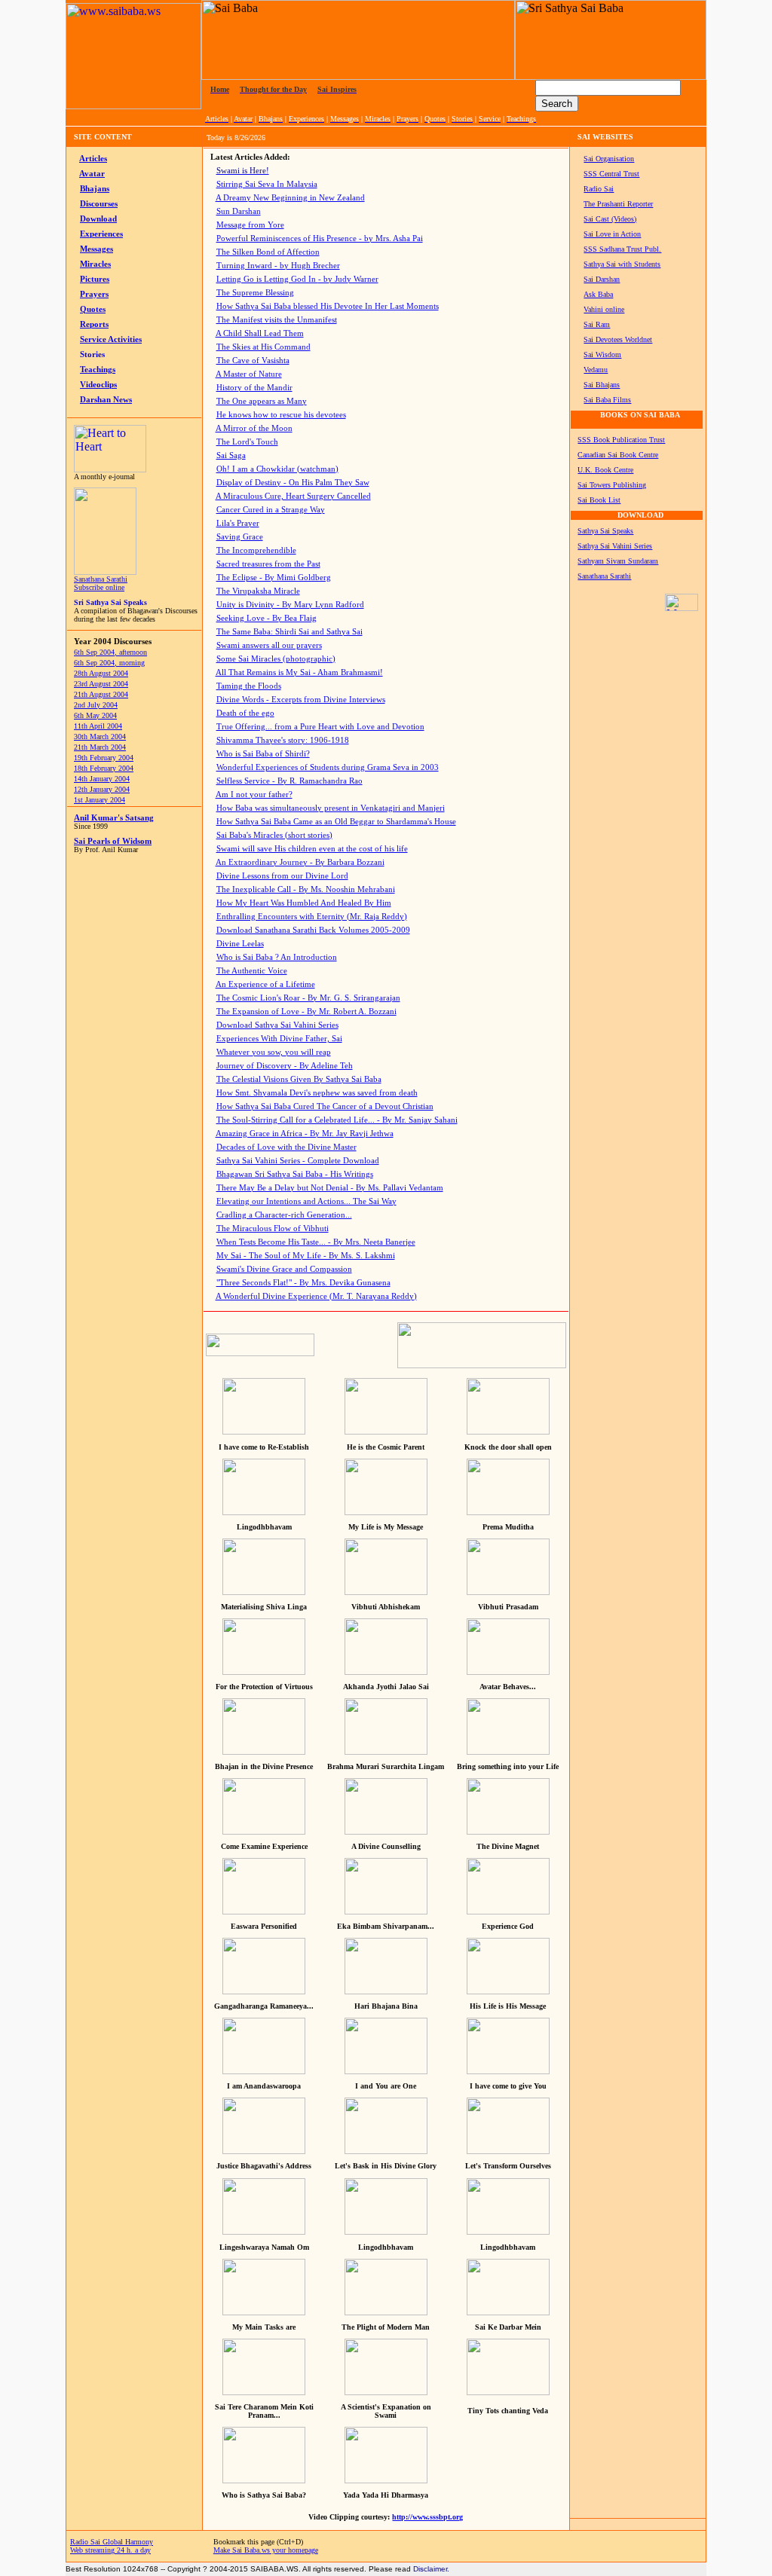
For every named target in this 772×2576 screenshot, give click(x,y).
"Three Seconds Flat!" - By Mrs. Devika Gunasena (303, 1283)
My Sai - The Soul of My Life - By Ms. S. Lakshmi (306, 1256)
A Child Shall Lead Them (260, 333)
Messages (96, 249)
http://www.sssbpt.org (427, 2517)
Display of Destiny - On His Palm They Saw (293, 483)
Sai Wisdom (602, 354)
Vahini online (604, 309)
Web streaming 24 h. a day (110, 2550)
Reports (94, 324)
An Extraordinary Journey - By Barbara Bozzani (300, 862)
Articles (93, 159)
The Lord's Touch (247, 442)
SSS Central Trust (611, 174)
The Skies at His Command (263, 347)
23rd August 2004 (101, 684)
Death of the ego (245, 713)
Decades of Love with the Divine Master (286, 1147)
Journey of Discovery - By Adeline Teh (285, 1066)
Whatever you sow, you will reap (274, 1052)
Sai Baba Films (607, 400)
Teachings (98, 370)
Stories (92, 354)
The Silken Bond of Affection (268, 252)
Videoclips (98, 385)
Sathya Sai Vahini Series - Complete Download (298, 1161)
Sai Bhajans (602, 385)
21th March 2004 (100, 747)
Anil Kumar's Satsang (114, 818)
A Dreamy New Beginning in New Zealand (290, 198)
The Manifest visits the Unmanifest (277, 320)
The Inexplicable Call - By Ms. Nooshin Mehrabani (306, 889)
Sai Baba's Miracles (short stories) (274, 835)
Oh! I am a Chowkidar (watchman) (277, 469)
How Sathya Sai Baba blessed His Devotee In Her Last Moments (328, 306)
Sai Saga (231, 455)
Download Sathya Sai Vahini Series (277, 1025)
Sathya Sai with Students (622, 264)
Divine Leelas (240, 944)
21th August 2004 (101, 694)
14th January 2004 (102, 779)
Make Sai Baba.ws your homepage (266, 2550)
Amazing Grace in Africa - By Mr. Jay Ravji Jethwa (305, 1134)
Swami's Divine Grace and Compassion (284, 1269)
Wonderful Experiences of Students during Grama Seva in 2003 (328, 767)
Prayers (94, 294)
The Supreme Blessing (255, 293)
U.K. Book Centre (605, 470)
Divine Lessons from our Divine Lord (282, 876)
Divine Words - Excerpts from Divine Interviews (301, 700)
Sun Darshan (239, 211)
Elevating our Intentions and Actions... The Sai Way (306, 1201)
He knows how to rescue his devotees (281, 415)
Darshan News (106, 400)
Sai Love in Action (612, 234)
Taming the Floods (249, 686)
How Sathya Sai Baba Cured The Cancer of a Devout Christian (325, 1106)
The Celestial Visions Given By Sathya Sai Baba (299, 1079)
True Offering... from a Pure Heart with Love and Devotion (320, 727)
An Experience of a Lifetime (265, 984)
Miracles (95, 264)
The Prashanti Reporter (618, 204)
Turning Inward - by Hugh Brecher (278, 266)
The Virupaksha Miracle (258, 591)
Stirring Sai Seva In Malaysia (267, 184)
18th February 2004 (104, 768)
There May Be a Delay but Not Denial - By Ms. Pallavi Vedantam (330, 1188)
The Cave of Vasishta (253, 361)
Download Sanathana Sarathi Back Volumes (313, 930)
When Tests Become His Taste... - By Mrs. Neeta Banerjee (316, 1242)
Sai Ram (597, 324)
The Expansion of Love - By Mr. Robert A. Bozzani (306, 1011)
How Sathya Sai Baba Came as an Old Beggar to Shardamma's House (336, 822)
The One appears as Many (262, 401)
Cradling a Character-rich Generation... (284, 1215)
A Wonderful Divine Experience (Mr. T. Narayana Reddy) (316, 1296)
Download (98, 219)
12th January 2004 (102, 789)
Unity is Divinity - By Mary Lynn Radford (290, 605)
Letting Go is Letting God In (297, 279)
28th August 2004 (101, 673)
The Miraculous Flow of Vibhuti (273, 1228)
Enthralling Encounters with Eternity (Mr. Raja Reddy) (312, 917)
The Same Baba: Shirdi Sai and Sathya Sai (289, 632)
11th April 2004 (98, 726)
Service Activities (111, 339)
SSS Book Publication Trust (621, 440)
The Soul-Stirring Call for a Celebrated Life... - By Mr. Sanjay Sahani (337, 1120)
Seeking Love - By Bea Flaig (267, 618)
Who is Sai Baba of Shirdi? (263, 754)
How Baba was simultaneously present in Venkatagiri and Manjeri (331, 808)
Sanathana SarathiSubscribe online (101, 583)
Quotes (93, 309)
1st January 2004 (100, 800)
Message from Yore (250, 225)
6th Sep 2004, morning (109, 663)
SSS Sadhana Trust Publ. (622, 249)
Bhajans (95, 189)
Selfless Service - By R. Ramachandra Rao (289, 781)
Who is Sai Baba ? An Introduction (277, 957)
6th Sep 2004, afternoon (110, 652)
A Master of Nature (249, 374)
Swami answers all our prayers (269, 645)
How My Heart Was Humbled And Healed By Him (304, 903)
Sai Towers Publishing (612, 485)
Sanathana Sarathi (604, 576)
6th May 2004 (95, 715)
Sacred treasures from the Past (268, 564)
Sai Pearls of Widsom (113, 841)
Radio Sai (599, 189)
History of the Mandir (254, 388)
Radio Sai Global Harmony (112, 2542)
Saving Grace (240, 537)
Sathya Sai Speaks (605, 531)
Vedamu (596, 370)
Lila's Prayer (238, 523)
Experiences (101, 234)
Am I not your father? (254, 794)
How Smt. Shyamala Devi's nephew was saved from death (317, 1093)
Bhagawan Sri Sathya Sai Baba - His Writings (295, 1174)
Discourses (99, 204)
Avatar (92, 174)
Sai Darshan (602, 279)
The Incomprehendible (256, 550)
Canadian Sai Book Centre (618, 455)
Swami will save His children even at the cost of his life (312, 849)
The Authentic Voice (252, 971)
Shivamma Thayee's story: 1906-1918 (283, 740)
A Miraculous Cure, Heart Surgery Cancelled (293, 496)
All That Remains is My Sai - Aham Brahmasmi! (299, 672)
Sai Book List (599, 500)
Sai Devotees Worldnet (618, 339)
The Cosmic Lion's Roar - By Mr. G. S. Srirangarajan (308, 998)
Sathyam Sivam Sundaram (618, 561)
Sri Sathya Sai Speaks (110, 602)
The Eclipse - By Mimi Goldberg (274, 578)
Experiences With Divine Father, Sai (279, 1039)
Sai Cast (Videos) (610, 219)
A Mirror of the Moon (254, 428)
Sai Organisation (609, 159)
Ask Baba (598, 294)
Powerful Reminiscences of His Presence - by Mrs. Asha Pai (320, 238)
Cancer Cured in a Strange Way (271, 510)
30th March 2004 (100, 736)
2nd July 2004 (96, 705)
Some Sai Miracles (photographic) (276, 659)
